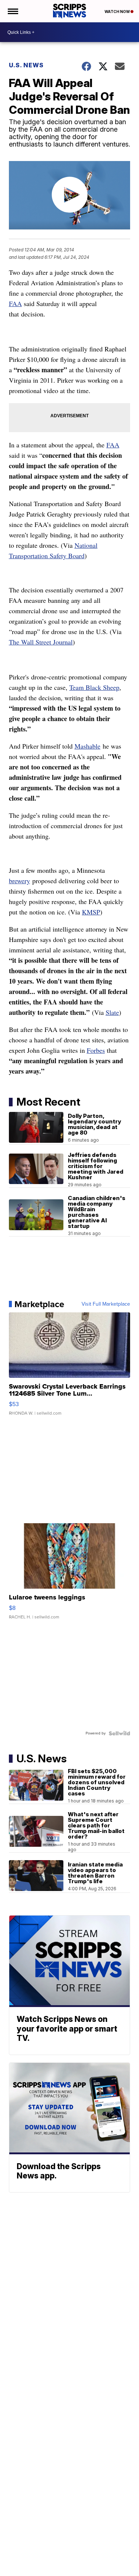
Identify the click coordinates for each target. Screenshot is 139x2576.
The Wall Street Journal (41, 642)
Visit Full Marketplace (106, 1304)
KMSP (91, 912)
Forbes (96, 1050)
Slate (112, 1012)
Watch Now (118, 12)
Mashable (87, 746)
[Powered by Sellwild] (119, 1733)
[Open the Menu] (12, 11)
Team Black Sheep (94, 687)
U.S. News (26, 65)
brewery (19, 881)
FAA (15, 303)
